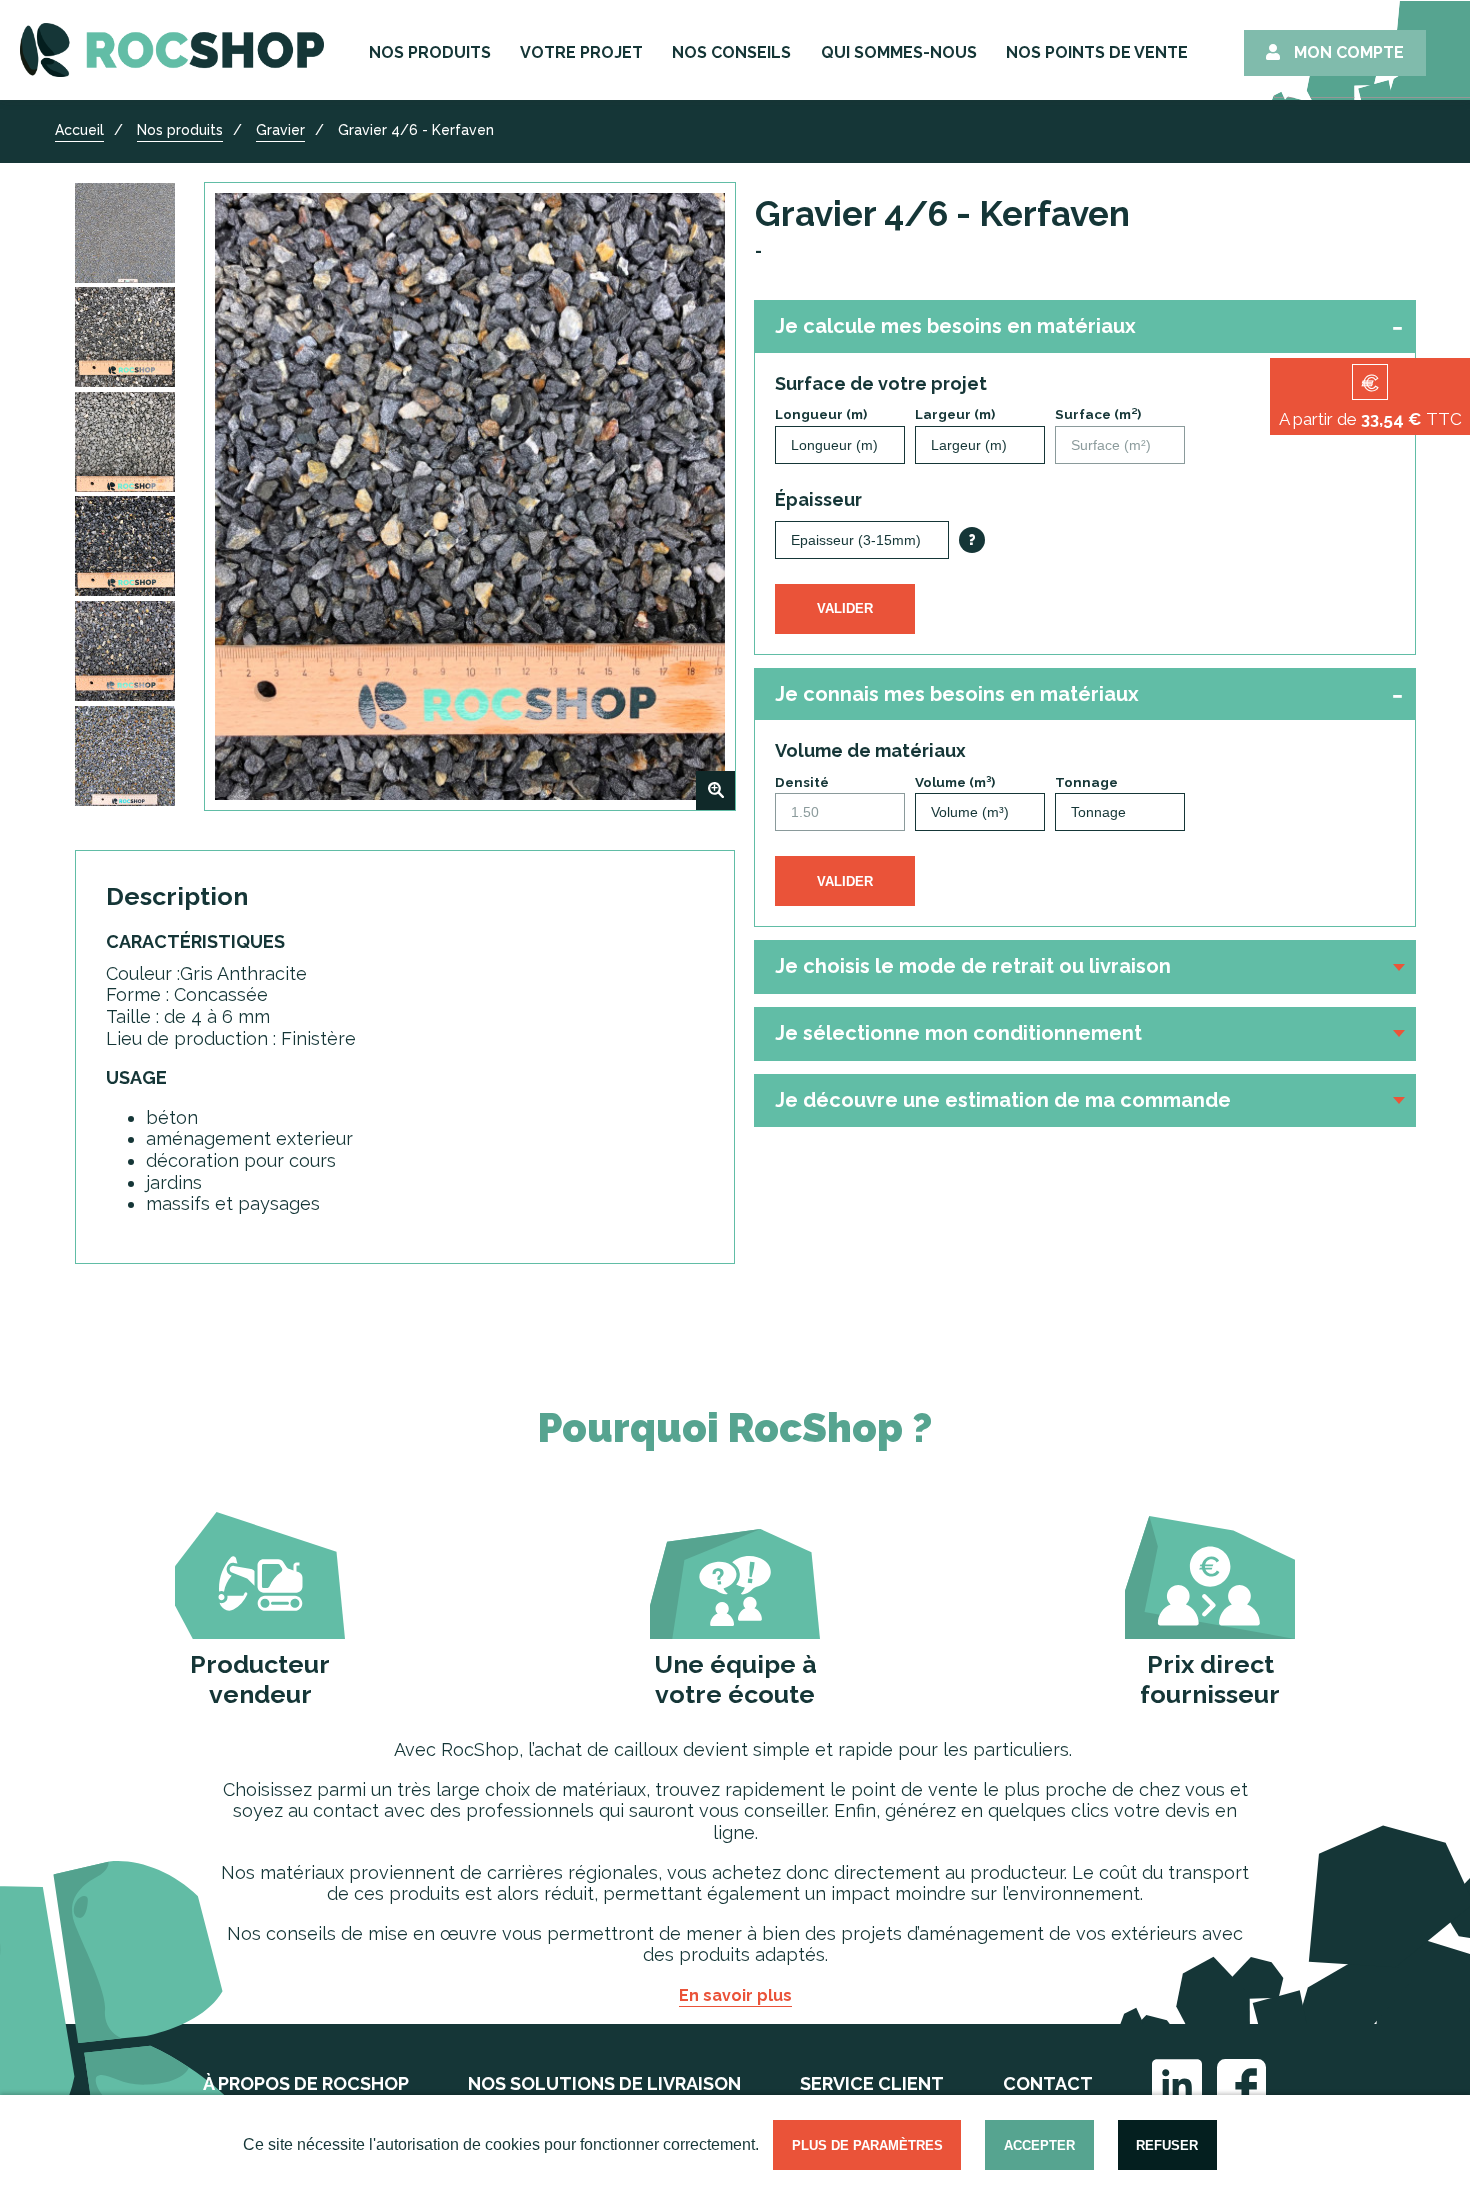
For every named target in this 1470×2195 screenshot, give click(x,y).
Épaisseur (818, 499)
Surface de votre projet (881, 383)
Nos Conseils (731, 52)
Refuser (1167, 2145)
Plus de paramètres (867, 2145)
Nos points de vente (1097, 52)
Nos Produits (430, 52)
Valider (845, 608)
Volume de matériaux (870, 750)
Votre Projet (581, 52)
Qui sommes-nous (899, 52)
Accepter (1039, 2145)
